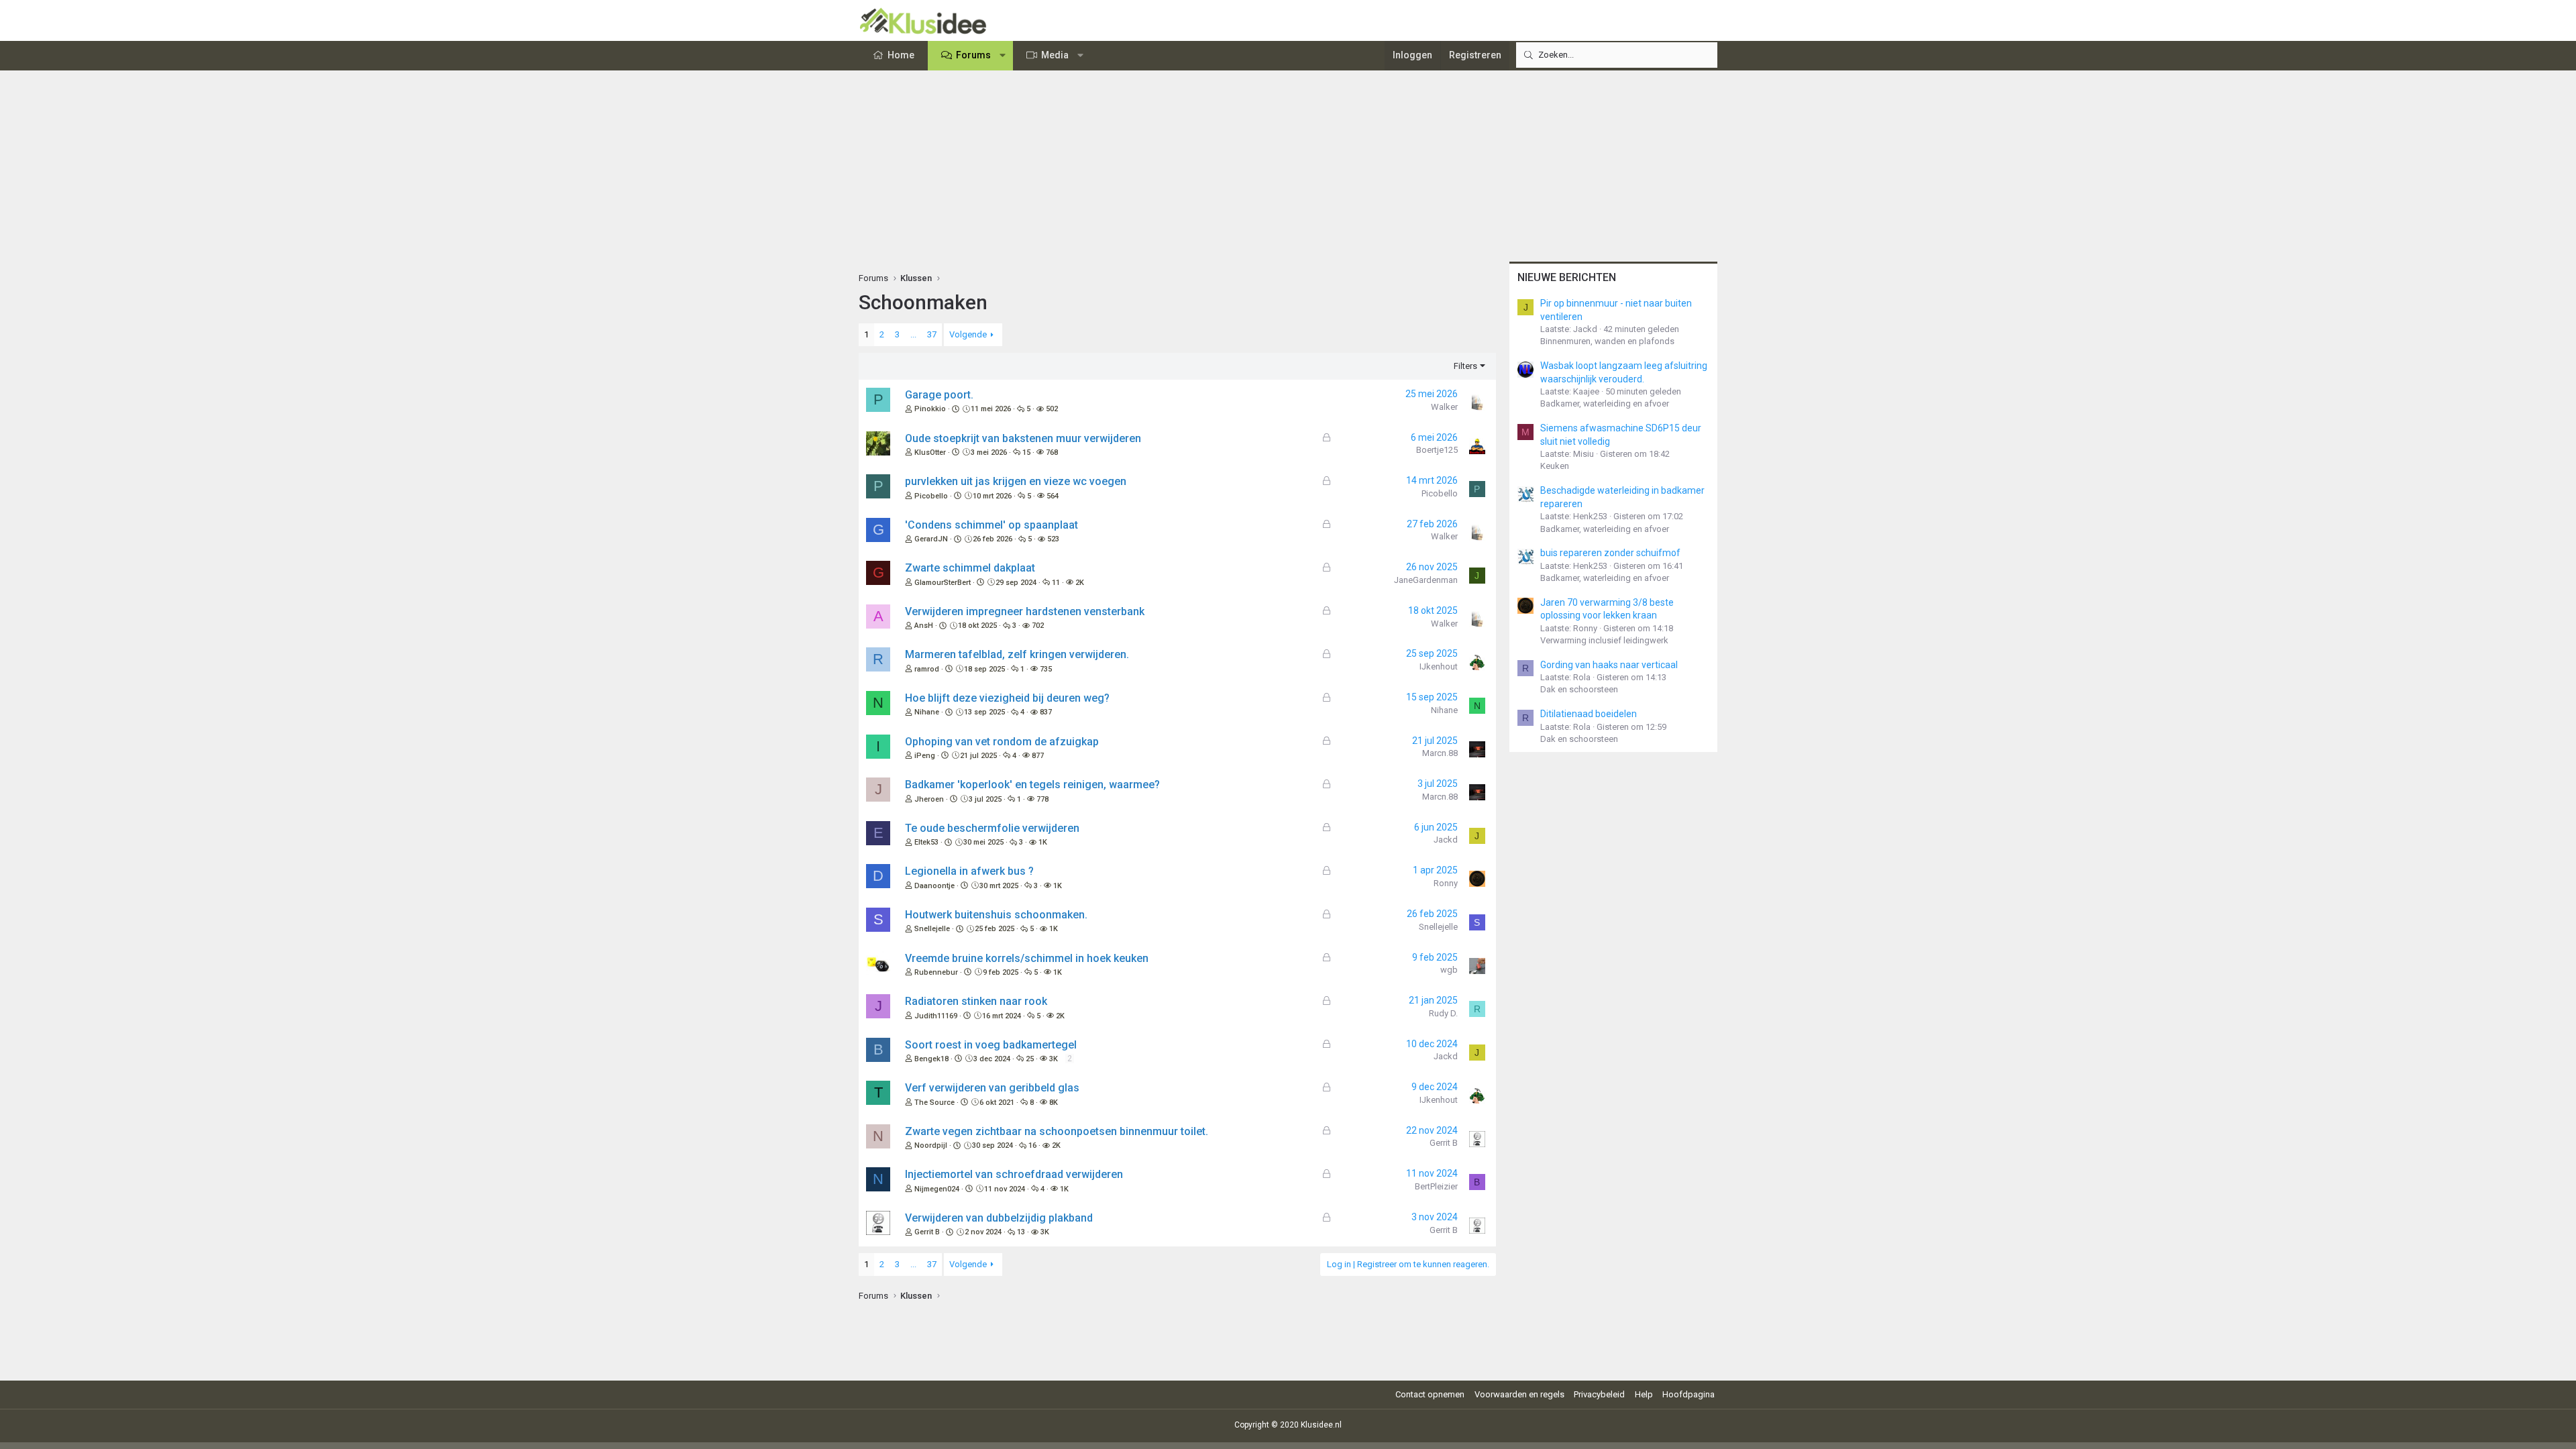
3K (1054, 1059)
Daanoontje (934, 886)
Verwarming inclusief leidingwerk (1604, 640)
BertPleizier (1436, 1186)
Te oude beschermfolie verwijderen (992, 828)
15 (1026, 452)
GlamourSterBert (943, 583)
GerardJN (931, 539)
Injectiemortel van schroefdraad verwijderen (1014, 1174)
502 (1052, 409)
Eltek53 (926, 842)
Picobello (931, 496)
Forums (973, 55)
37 (932, 334)
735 (1046, 669)
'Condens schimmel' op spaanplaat (991, 525)
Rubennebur (936, 972)
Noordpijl (931, 1145)
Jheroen (929, 799)
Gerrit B (1444, 1143)
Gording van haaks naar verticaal (1609, 665)
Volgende (968, 334)
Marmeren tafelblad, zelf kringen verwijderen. (1017, 654)
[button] (1003, 56)
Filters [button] (1465, 366)
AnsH (924, 626)
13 (1021, 1232)
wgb (1449, 970)
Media (1055, 55)
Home (901, 55)
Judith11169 (936, 1016)
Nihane (927, 712)
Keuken (1555, 466)
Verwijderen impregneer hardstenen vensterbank (1025, 611)
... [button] (913, 334)
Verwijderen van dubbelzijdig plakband (999, 1218)
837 (1046, 712)
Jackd (1446, 840)
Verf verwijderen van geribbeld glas (992, 1088)
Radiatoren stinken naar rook (976, 1001)
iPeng (925, 756)
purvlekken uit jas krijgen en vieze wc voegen (1016, 481)
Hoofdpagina (1688, 1394)
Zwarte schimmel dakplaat (970, 568)
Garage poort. (939, 395)
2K (1080, 583)
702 (1038, 626)
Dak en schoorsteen (1579, 689)
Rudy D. (1443, 1013)
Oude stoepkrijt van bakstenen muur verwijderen (1023, 438)
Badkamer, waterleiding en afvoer (1605, 404)
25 (1030, 1059)
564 (1053, 496)
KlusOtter (930, 452)
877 (1038, 756)
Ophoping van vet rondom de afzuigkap (1002, 742)
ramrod (927, 669)
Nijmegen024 (937, 1189)
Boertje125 (1437, 450)
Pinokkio (930, 409)
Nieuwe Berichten (1567, 277)
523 (1053, 539)
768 (1052, 452)
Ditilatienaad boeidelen (1589, 714)
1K (1043, 842)
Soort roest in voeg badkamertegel (991, 1045)
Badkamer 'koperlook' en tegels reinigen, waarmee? (1032, 785)
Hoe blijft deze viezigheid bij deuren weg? (1007, 698)
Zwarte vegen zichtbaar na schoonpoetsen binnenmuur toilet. (1057, 1131)
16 (1032, 1145)
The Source (934, 1103)
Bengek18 (931, 1059)
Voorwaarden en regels (1519, 1394)
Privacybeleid (1599, 1394)
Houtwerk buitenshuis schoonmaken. (996, 915)
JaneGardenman (1426, 580)
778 (1042, 799)
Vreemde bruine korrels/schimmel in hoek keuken (1027, 958)
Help (1644, 1394)
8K (1054, 1103)
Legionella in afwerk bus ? (969, 871)
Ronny (1446, 883)
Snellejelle (932, 929)
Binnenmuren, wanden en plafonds (1607, 341)
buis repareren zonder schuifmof (1610, 553)
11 (1056, 583)
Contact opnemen (1430, 1394)
